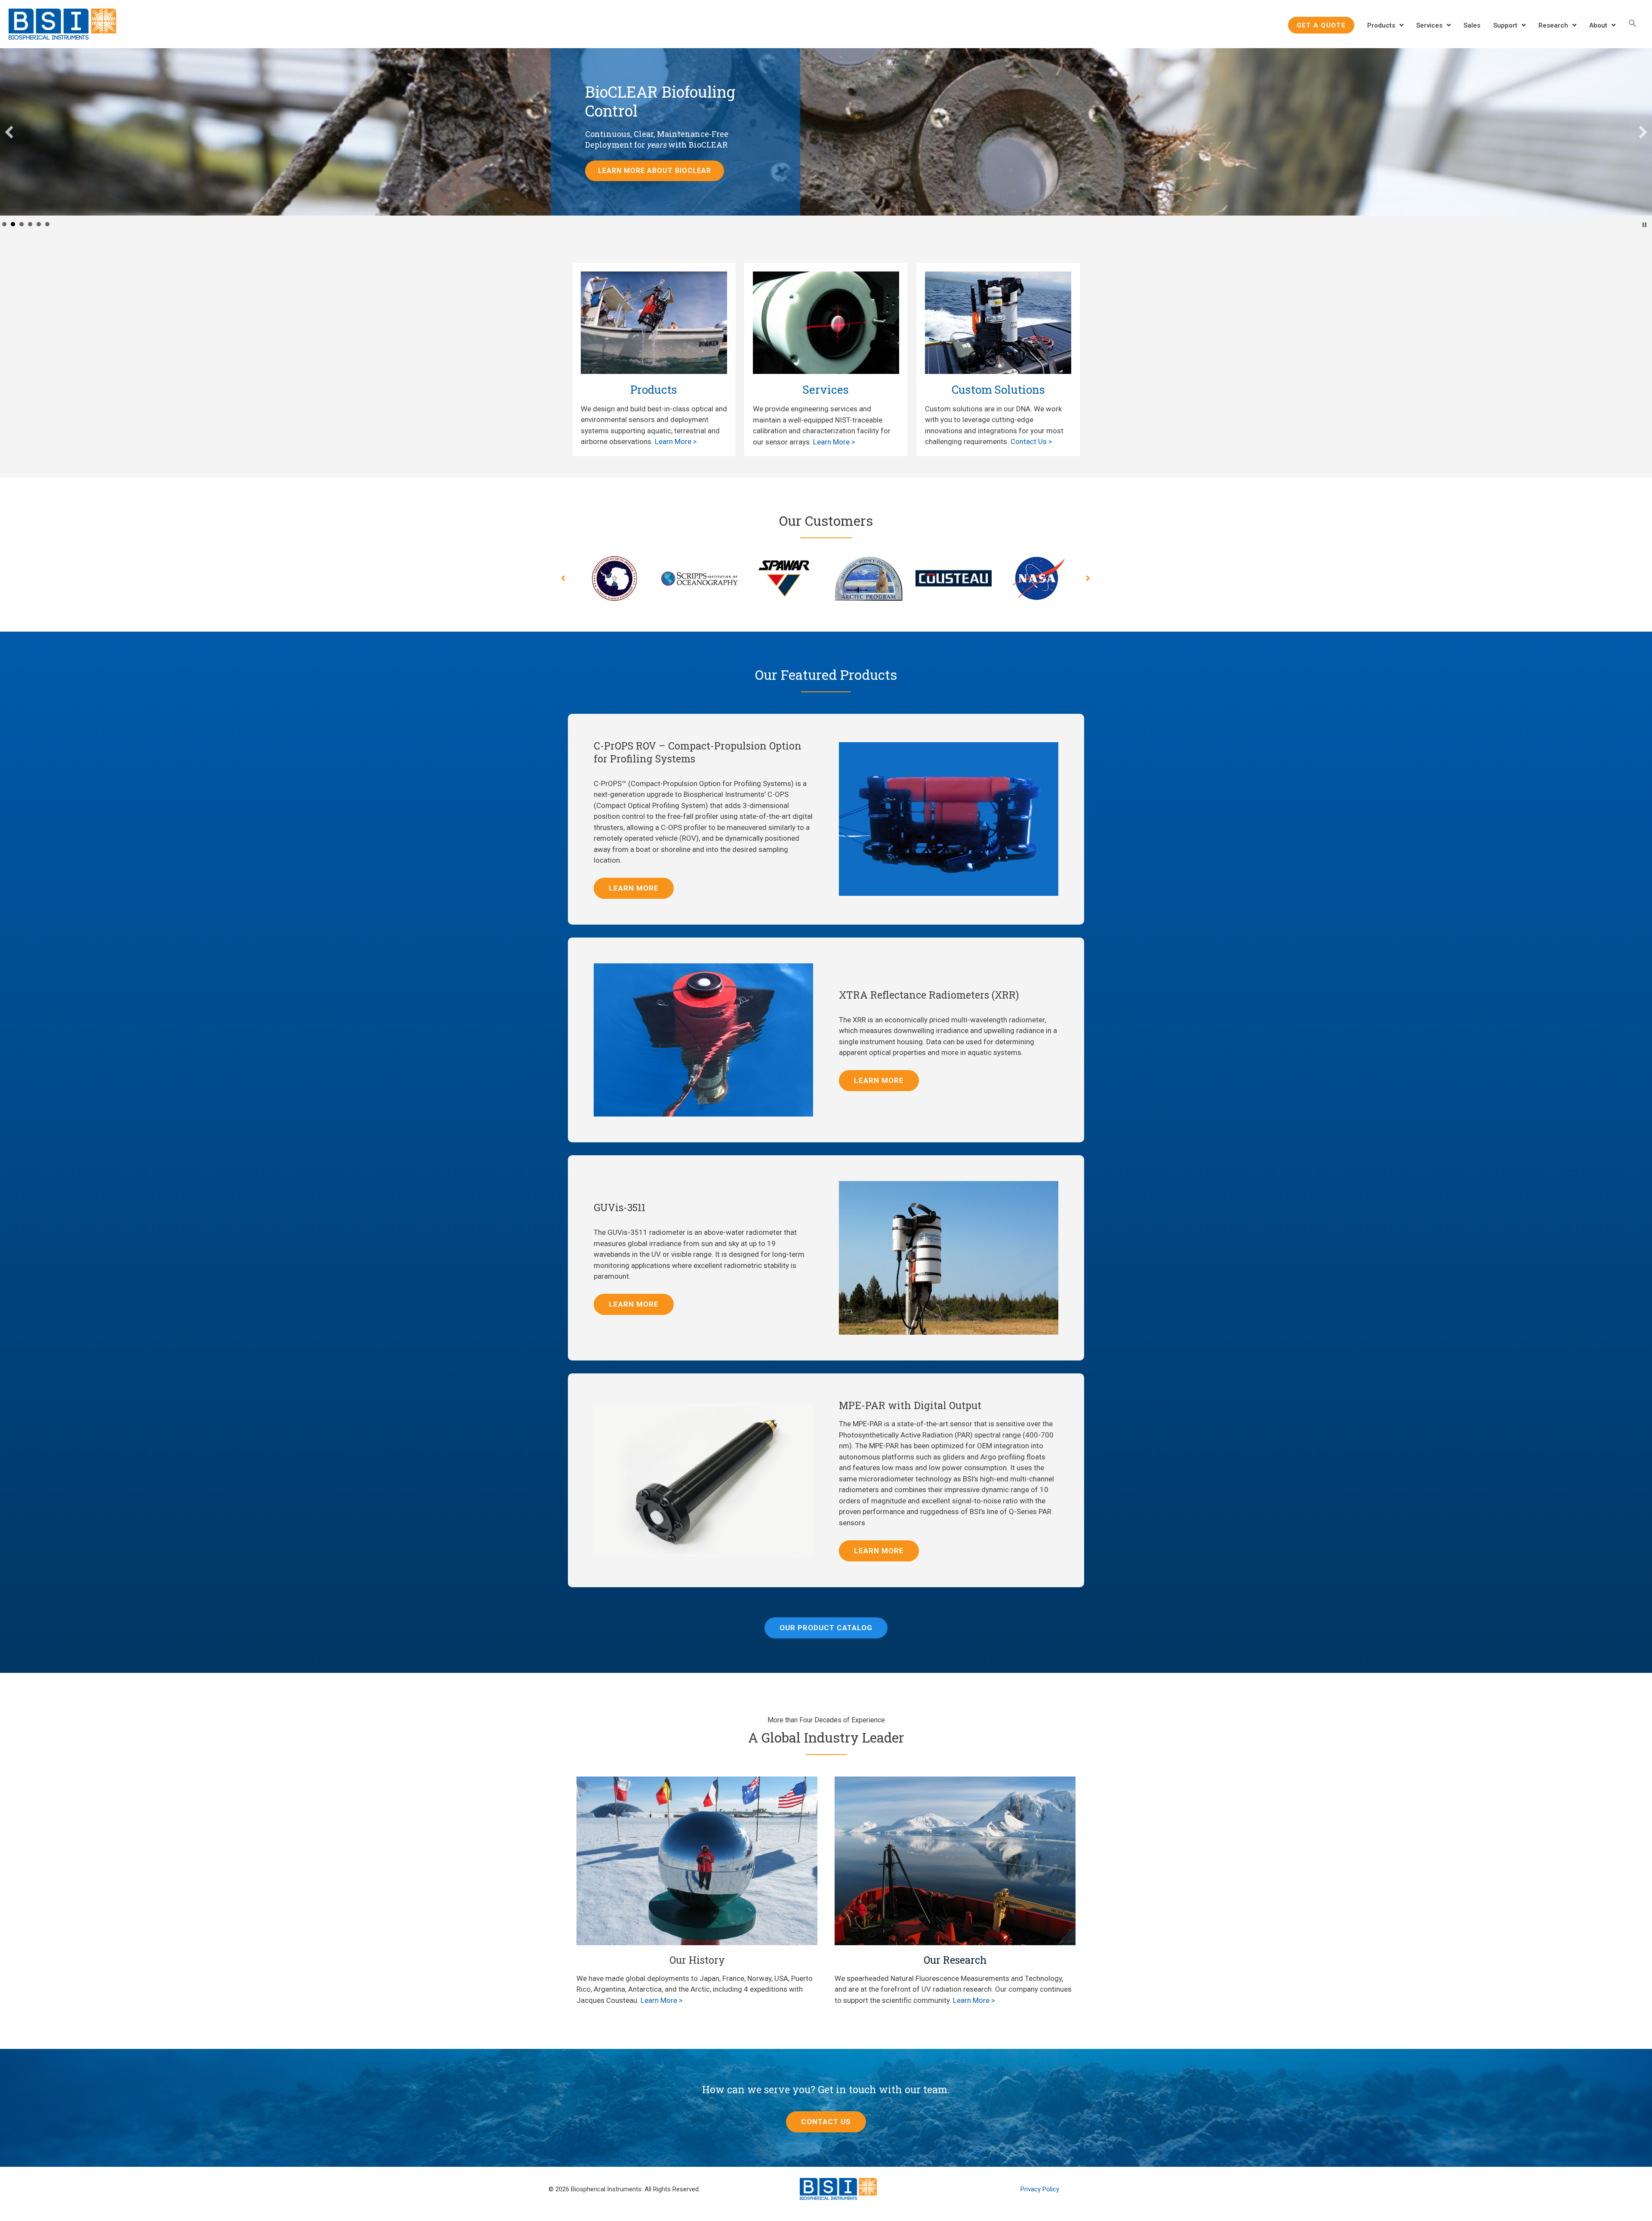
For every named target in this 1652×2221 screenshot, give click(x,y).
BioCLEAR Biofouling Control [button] (13, 226)
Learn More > (676, 444)
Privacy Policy (1040, 2191)
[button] (1633, 23)
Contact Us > (1031, 444)
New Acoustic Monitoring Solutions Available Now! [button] (47, 226)
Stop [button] (1644, 227)
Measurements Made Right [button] (4, 226)
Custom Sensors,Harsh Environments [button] (22, 226)
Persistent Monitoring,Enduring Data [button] (30, 226)
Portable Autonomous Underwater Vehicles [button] (39, 226)
